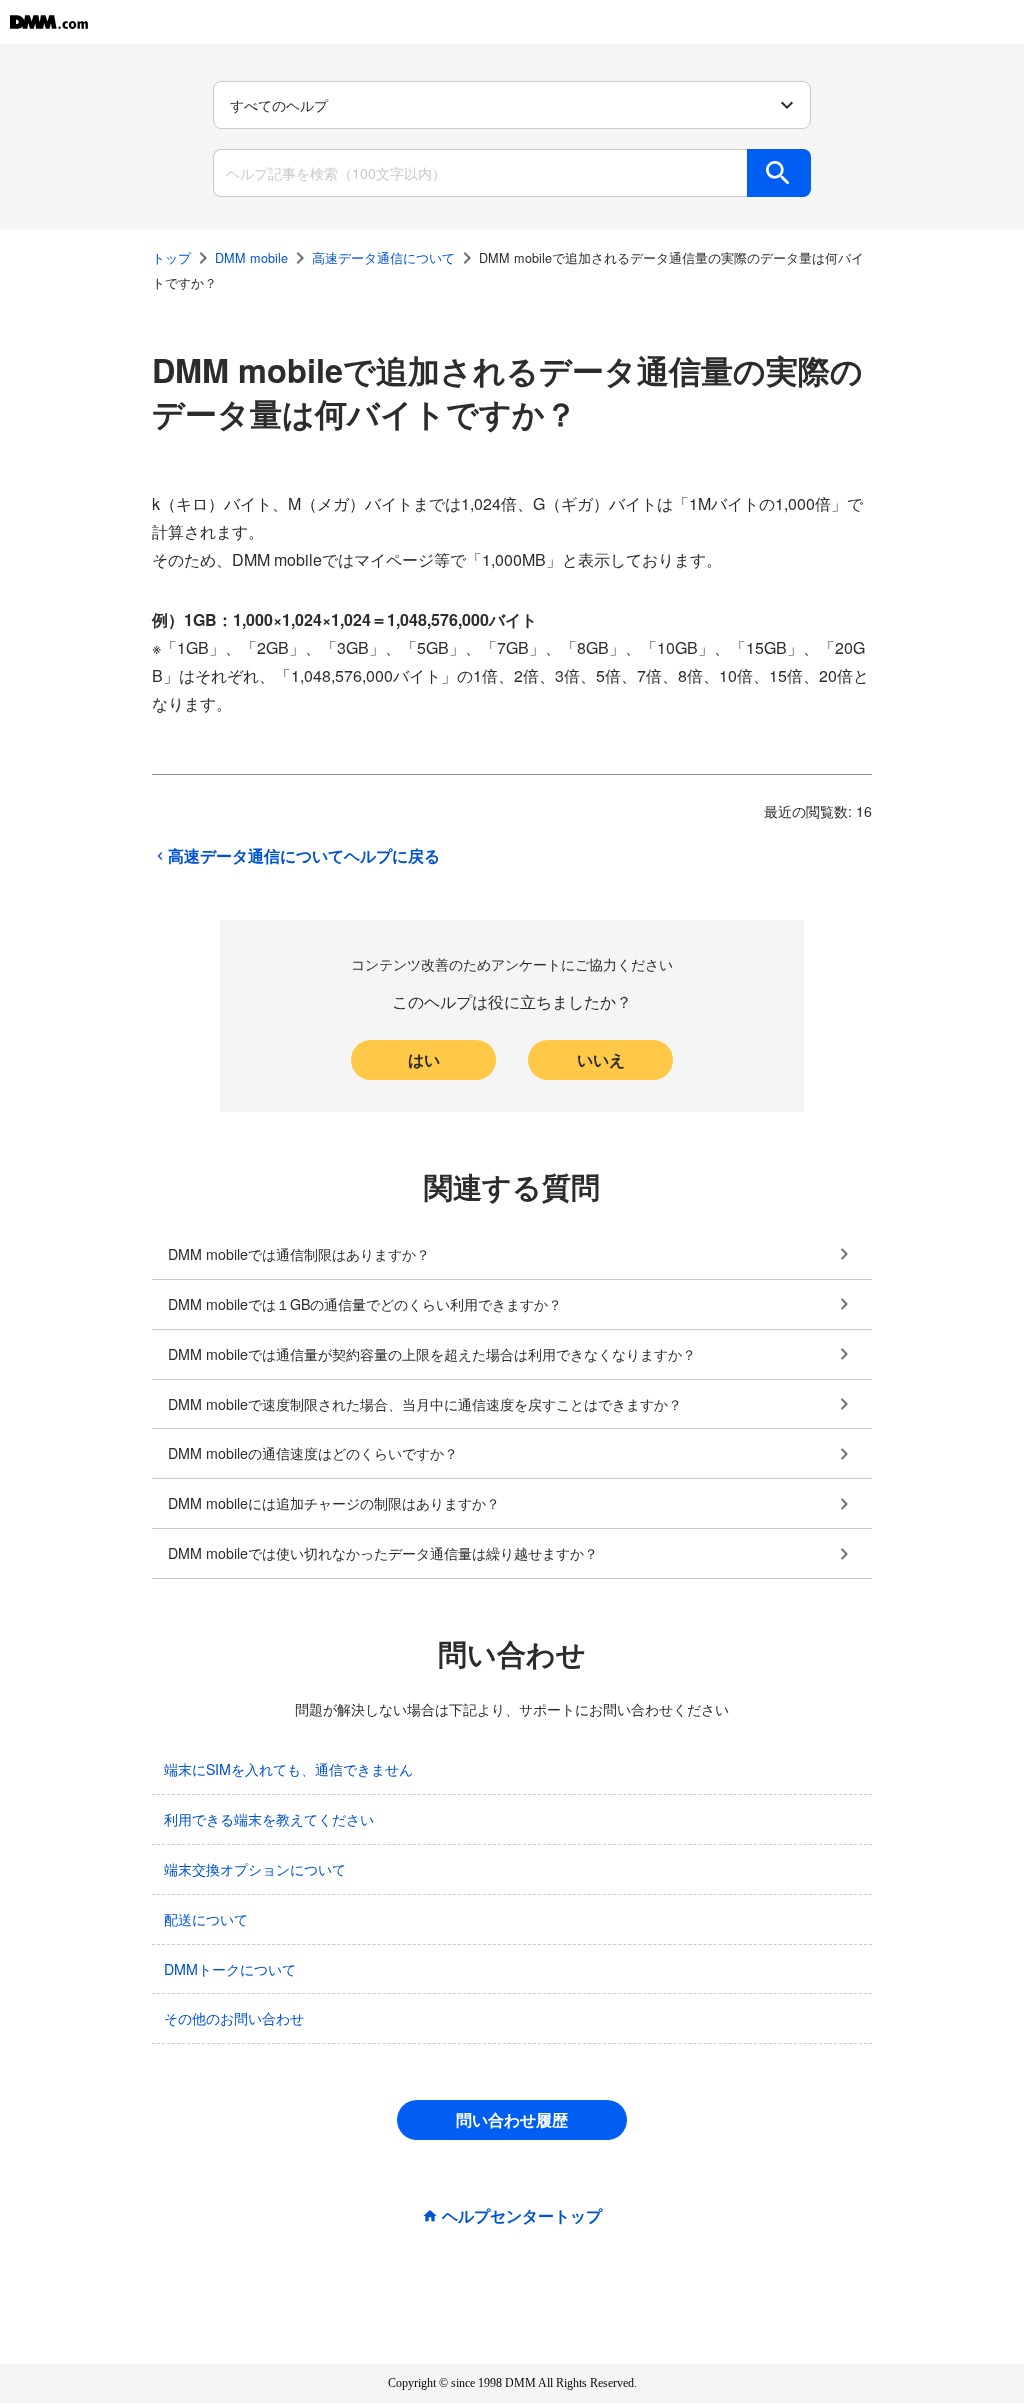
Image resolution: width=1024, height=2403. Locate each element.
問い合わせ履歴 (512, 2119)
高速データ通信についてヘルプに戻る (304, 856)
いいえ (601, 1059)
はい (424, 1059)
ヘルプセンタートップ (522, 2216)
